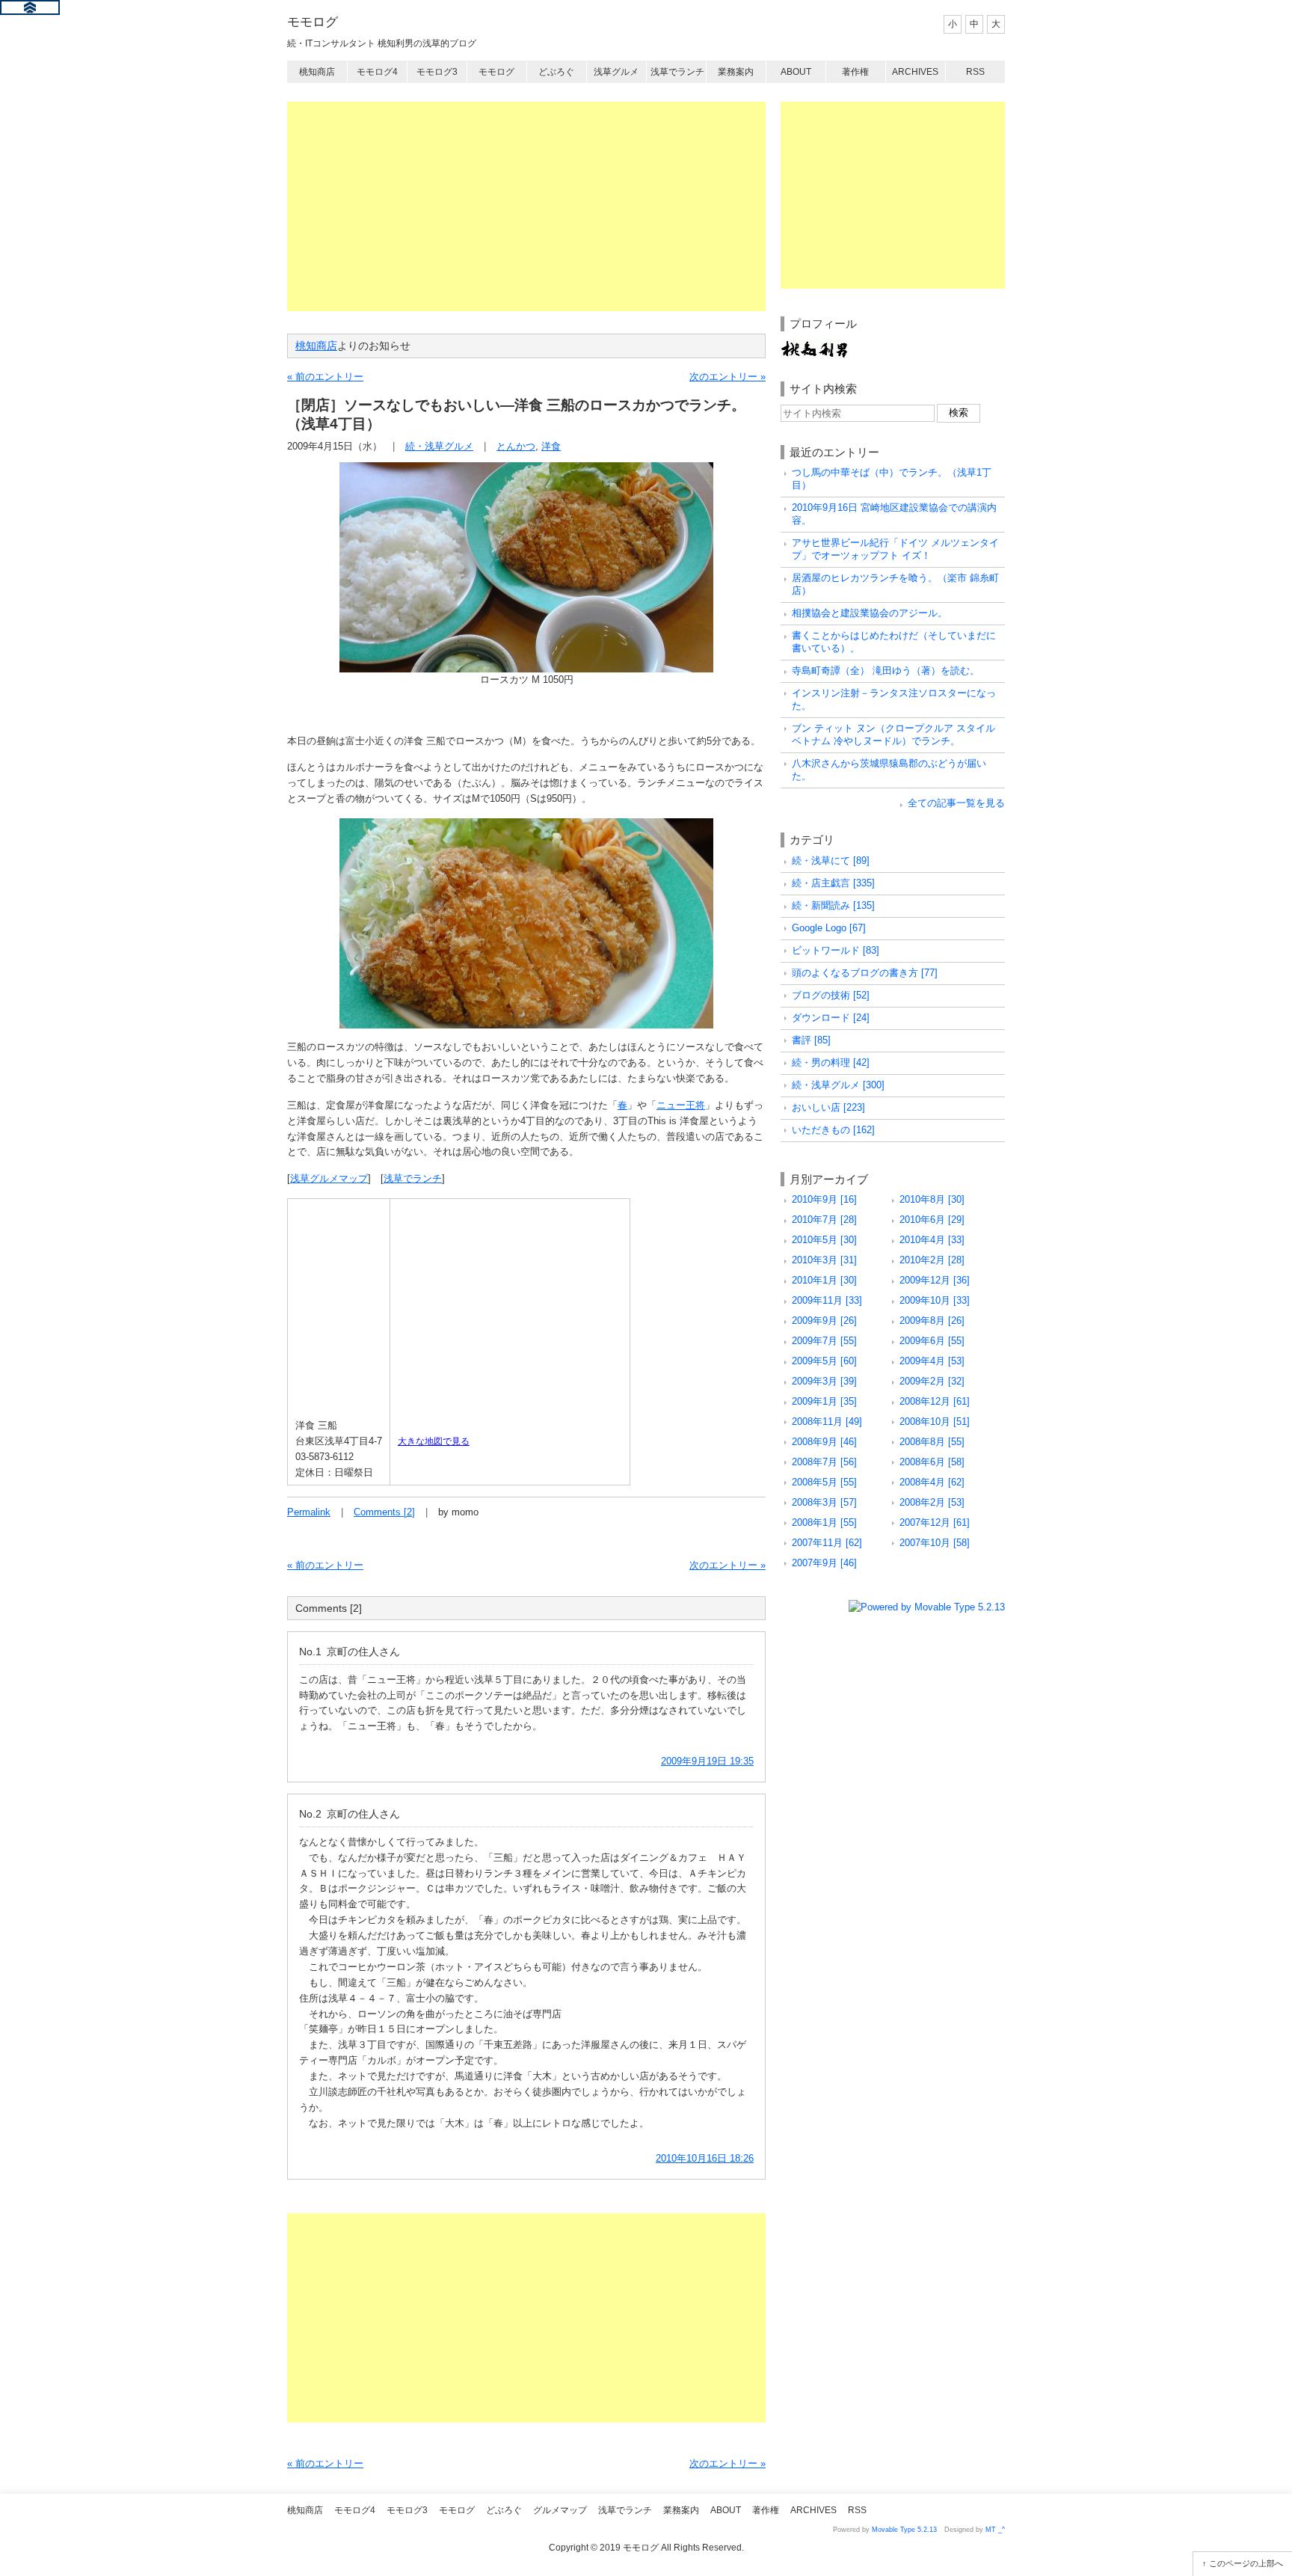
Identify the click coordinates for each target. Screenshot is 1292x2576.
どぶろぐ (556, 72)
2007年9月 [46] (824, 1563)
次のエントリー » (727, 377)
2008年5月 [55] (824, 1482)
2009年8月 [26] (932, 1321)
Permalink (309, 1512)
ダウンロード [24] (831, 1018)
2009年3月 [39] (824, 1381)
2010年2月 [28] (932, 1260)
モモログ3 (437, 72)
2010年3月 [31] (824, 1260)
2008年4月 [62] (932, 1482)
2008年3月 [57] (824, 1502)
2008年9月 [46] (824, 1442)
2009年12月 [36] (935, 1280)
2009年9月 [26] (824, 1321)
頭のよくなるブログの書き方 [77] (865, 973)
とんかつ (516, 446)
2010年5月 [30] (824, 1240)
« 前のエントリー (325, 377)
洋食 (551, 446)
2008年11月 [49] (827, 1422)
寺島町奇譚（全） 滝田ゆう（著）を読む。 (886, 671)
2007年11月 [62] (827, 1543)
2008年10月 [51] (935, 1422)
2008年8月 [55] (932, 1442)
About (796, 72)
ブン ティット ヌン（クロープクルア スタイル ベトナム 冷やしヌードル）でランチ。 (893, 735)
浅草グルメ (616, 72)
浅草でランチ (677, 72)
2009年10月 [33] (935, 1300)
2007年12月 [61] (935, 1522)
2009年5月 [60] (824, 1361)
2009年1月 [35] (824, 1401)
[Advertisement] (526, 206)
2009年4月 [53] (932, 1361)
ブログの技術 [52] (831, 995)
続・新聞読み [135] (833, 905)
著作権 (855, 72)
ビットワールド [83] (836, 950)
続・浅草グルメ (439, 446)
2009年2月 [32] (932, 1381)
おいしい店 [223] (828, 1107)
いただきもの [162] (833, 1130)
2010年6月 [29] (932, 1220)
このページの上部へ (1246, 2563)
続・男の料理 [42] (831, 1062)
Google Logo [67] (829, 928)
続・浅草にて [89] (831, 861)
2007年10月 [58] (935, 1543)
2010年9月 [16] (824, 1199)
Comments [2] (384, 1512)
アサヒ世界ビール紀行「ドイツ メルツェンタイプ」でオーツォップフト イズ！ (895, 549)
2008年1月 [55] (824, 1522)
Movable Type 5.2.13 (904, 2530)
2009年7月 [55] (824, 1341)
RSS (975, 72)
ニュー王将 (681, 1105)
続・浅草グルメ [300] (838, 1085)
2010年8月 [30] (932, 1199)
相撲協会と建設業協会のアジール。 (870, 613)
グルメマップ (560, 2510)
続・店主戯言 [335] (833, 883)
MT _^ (995, 2530)
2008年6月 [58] (932, 1462)
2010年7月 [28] (824, 1220)
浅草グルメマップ (329, 1178)
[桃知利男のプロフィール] (814, 346)
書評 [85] (811, 1040)
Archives (915, 72)
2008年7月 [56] (824, 1462)
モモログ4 (377, 72)
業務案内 (736, 72)
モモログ (313, 22)
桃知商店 (317, 72)
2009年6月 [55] (932, 1341)
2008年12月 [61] (935, 1401)
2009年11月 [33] (827, 1300)
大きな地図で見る (434, 1441)
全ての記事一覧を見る (956, 803)
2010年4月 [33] (932, 1240)
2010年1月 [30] (824, 1280)
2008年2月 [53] (932, 1502)
